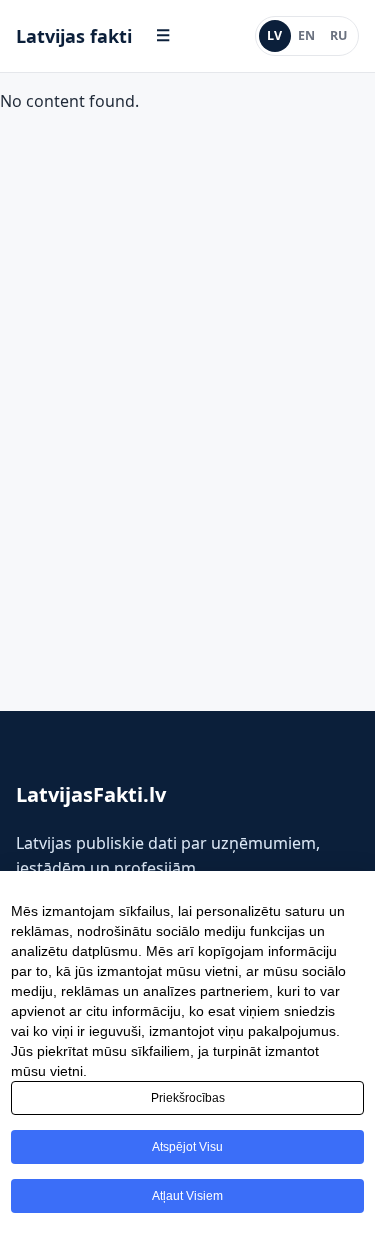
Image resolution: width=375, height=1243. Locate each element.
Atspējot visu (187, 1147)
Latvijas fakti (74, 36)
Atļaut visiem (187, 1196)
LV (274, 35)
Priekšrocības (188, 1098)
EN (306, 35)
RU (338, 35)
